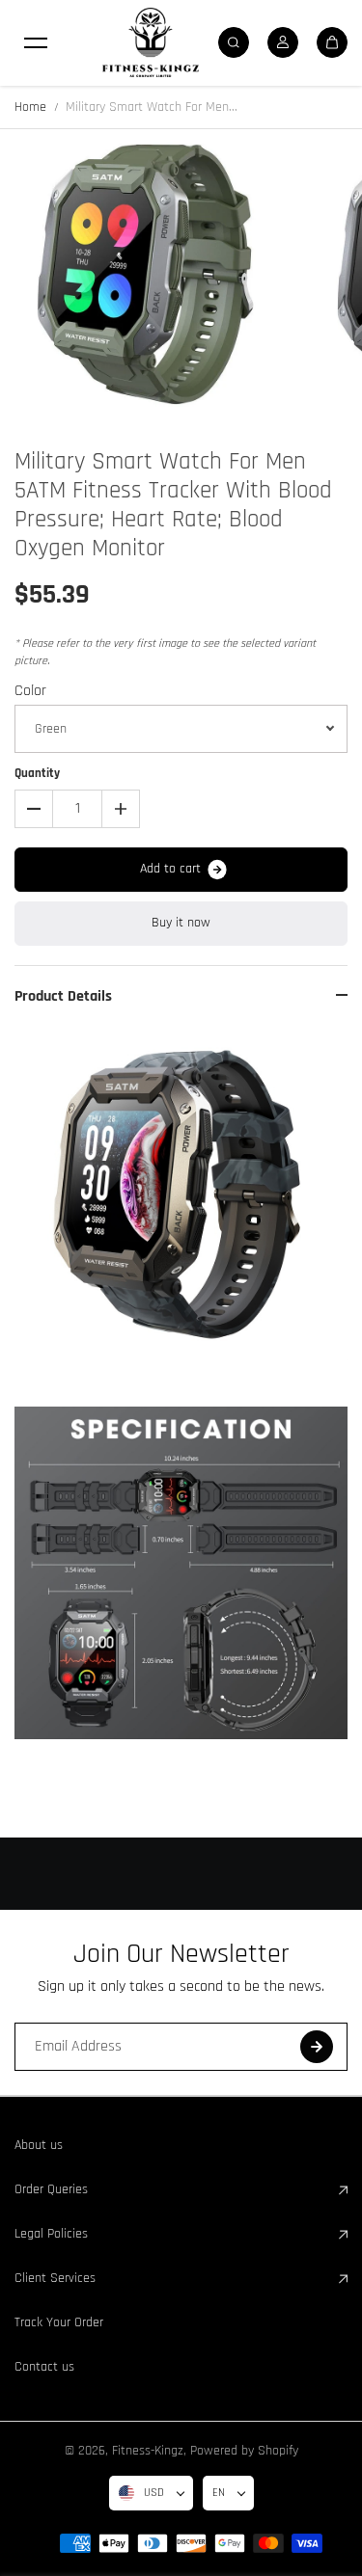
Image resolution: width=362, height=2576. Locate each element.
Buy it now (181, 923)
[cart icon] (332, 42)
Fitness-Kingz (148, 2451)
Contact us (44, 2367)
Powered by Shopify (244, 2451)
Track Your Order (59, 2322)
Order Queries (51, 2189)
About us (39, 2145)
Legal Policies (51, 2234)
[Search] (234, 42)
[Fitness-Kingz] (151, 42)
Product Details (63, 996)
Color (30, 691)
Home (30, 107)
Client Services (55, 2278)
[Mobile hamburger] (36, 42)
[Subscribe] (317, 2047)
